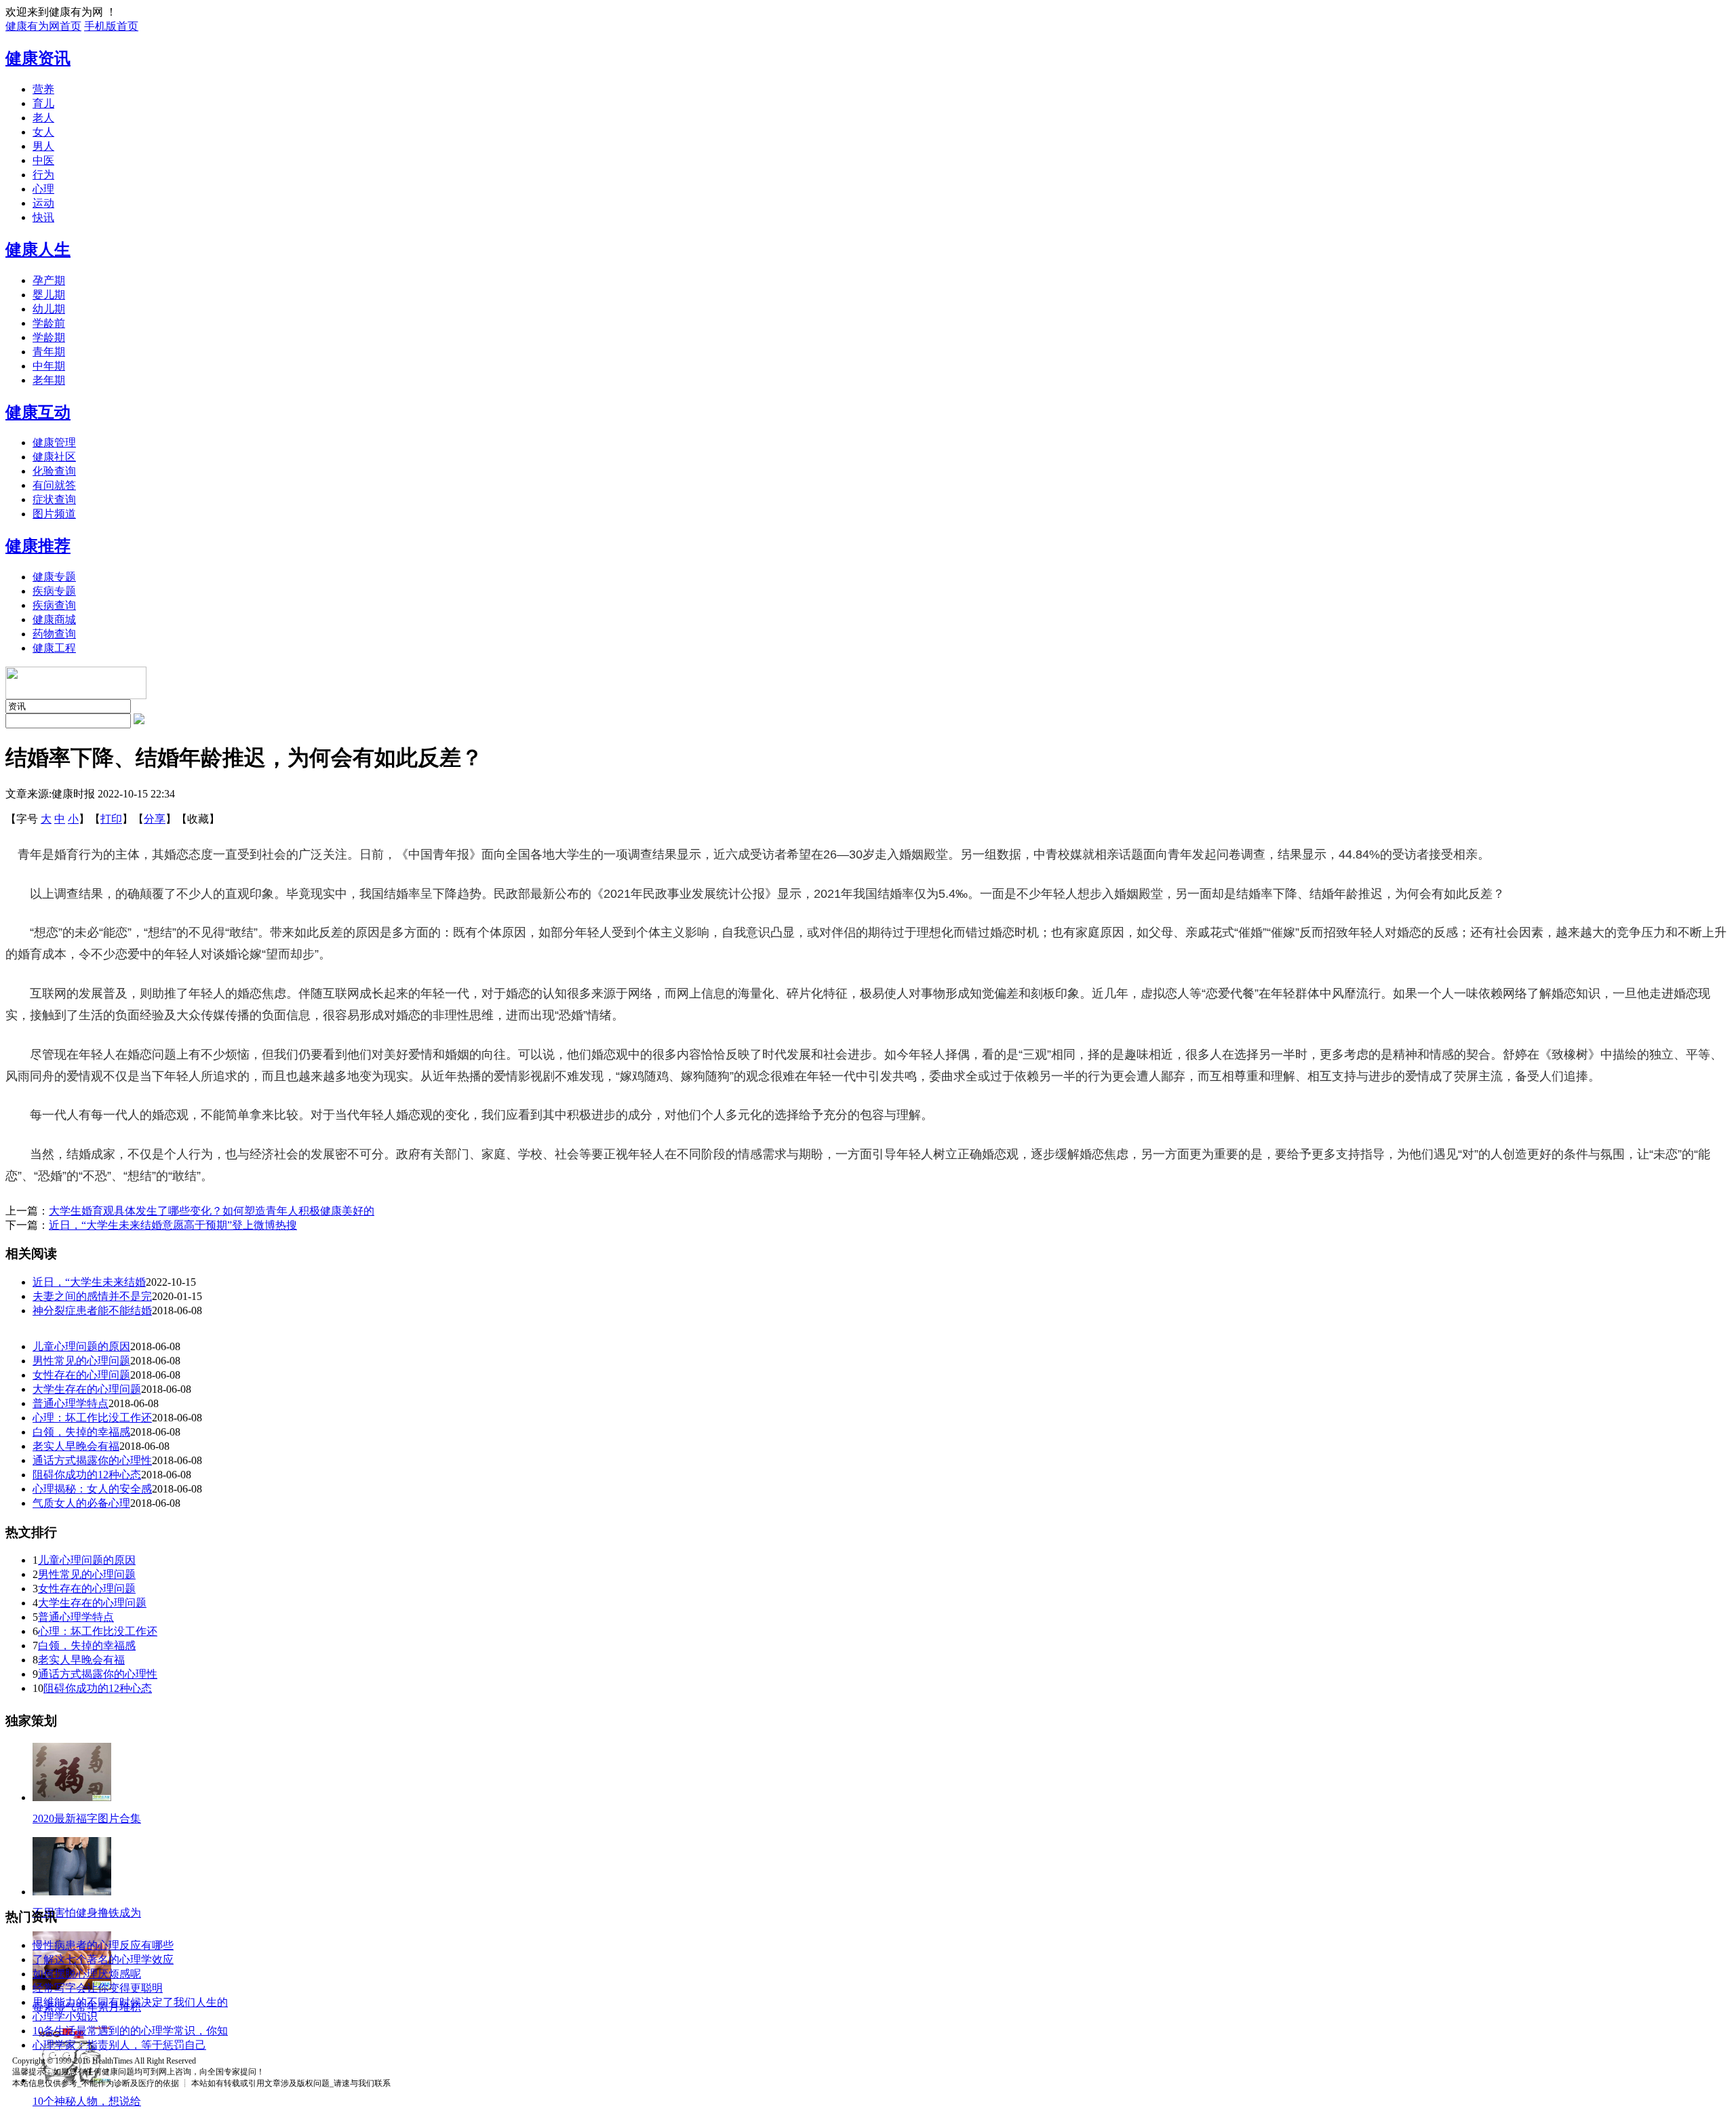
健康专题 (54, 577)
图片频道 (54, 514)
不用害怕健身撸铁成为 (87, 1913)
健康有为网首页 (43, 26)
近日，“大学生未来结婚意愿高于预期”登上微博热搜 (173, 1225)
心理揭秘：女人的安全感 (92, 1489)
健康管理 (54, 442)
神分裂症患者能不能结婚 (92, 1310)
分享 (155, 819)
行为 (43, 175)
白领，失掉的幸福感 (81, 1432)
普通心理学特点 (71, 1403)
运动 (43, 203)
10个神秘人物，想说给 (87, 2101)
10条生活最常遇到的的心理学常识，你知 (130, 2031)
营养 (43, 89)
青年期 (49, 352)
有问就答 (54, 485)
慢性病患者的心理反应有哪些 (103, 1945)
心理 (43, 189)
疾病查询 (54, 605)
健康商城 (54, 619)
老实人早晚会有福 (76, 1446)
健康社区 (54, 457)
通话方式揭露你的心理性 (92, 1460)
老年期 (49, 380)
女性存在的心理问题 (81, 1375)
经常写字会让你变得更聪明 (98, 1988)
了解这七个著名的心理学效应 (103, 1959)
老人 (43, 118)
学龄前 (49, 323)
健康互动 (38, 412)
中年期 (49, 366)
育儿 (43, 103)
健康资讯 (38, 58)
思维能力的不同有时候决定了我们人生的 (130, 2002)
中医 (43, 160)
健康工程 (54, 648)
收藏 (198, 819)
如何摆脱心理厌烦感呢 (87, 1974)
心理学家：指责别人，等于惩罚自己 (119, 2045)
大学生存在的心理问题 (87, 1389)
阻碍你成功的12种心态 (87, 1475)
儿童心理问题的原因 (81, 1346)
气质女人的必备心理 (81, 1503)
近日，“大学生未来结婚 (89, 1282)
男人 (43, 146)
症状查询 (54, 499)
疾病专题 (54, 591)
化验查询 (54, 471)
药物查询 (54, 634)
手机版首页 (111, 26)
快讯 (43, 217)
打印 (111, 819)
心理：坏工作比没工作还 (92, 1418)
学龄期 (49, 337)
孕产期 (49, 280)
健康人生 (38, 250)
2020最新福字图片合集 (87, 1818)
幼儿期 (49, 309)
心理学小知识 (65, 2016)
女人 (43, 132)
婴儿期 (49, 295)
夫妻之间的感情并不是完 (92, 1296)
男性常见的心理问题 (81, 1361)
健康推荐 (38, 546)
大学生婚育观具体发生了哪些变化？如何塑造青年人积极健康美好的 (212, 1211)
